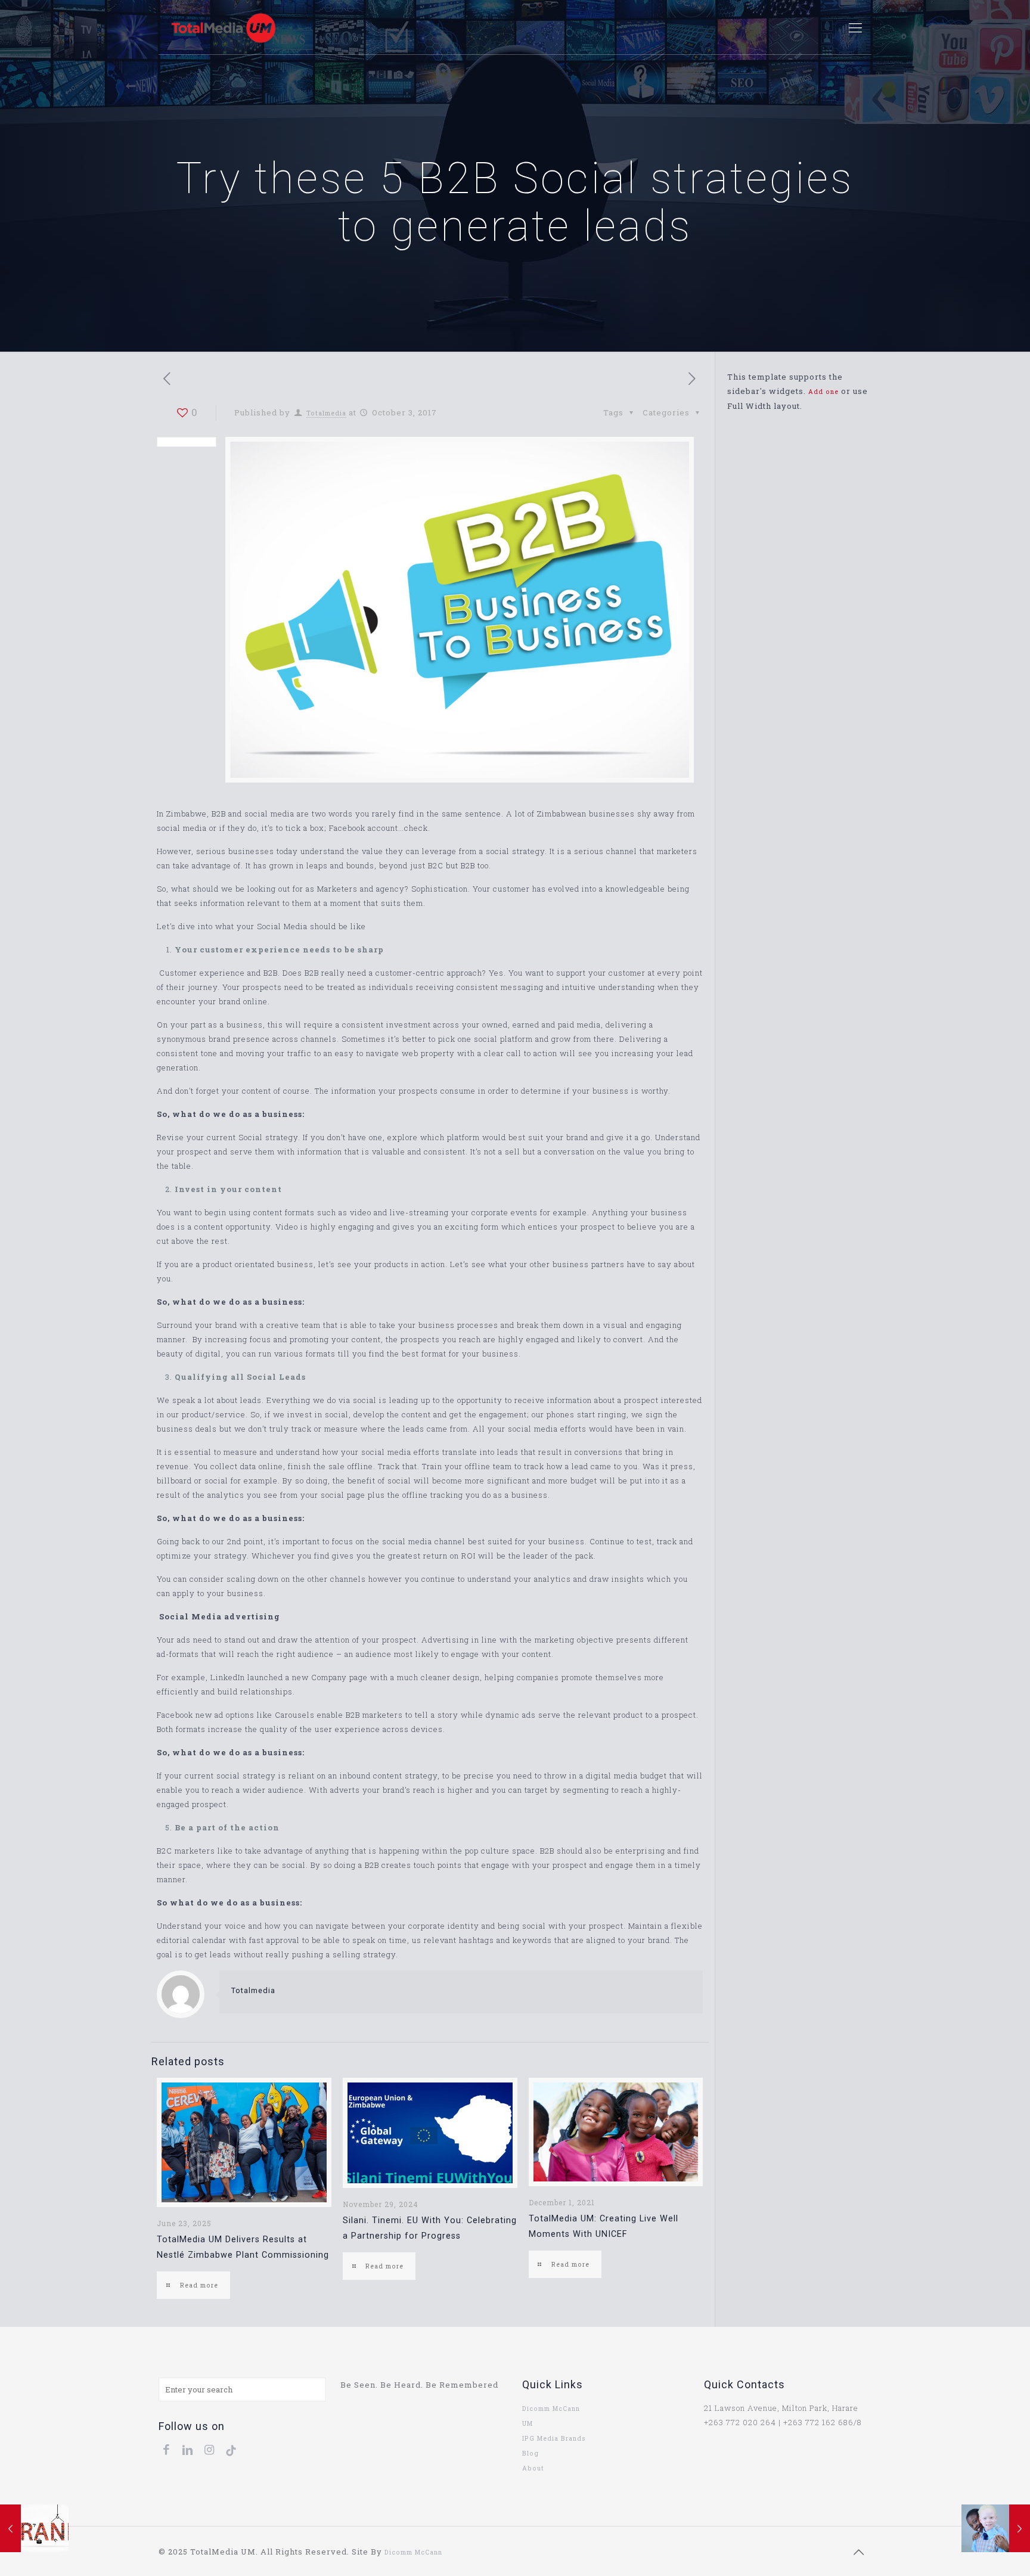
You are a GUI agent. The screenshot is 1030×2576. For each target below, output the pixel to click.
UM (528, 2423)
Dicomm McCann (551, 2409)
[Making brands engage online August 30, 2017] (34, 2528)
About (533, 2468)
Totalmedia (326, 413)
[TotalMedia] (223, 27)
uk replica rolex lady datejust (496, 2552)
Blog (530, 2453)
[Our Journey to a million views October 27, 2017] (996, 2528)
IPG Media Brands (554, 2438)
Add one (823, 392)
